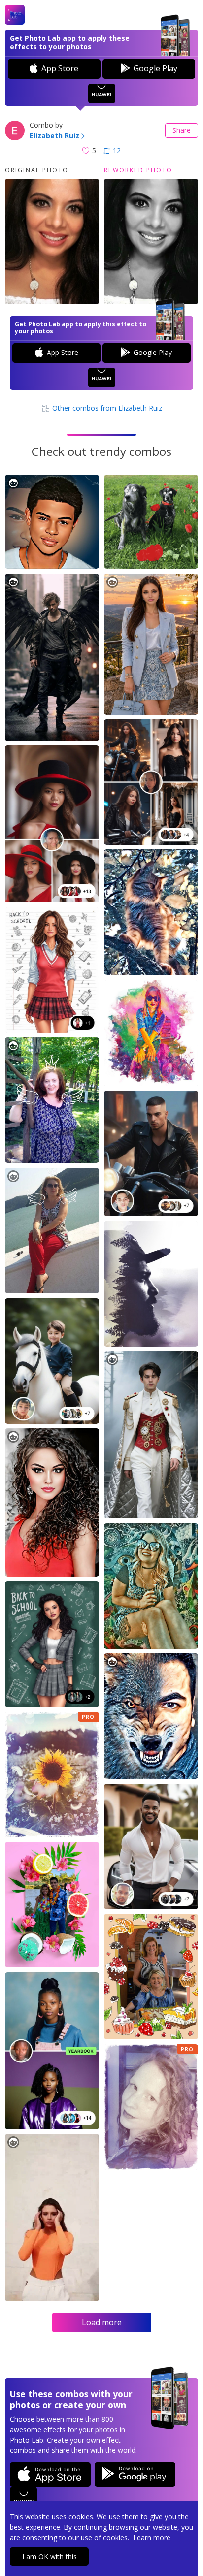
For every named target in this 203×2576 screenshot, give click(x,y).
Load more (102, 2322)
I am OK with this (50, 2557)
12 (117, 150)
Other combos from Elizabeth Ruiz (106, 408)
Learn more (152, 2537)
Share (182, 130)
